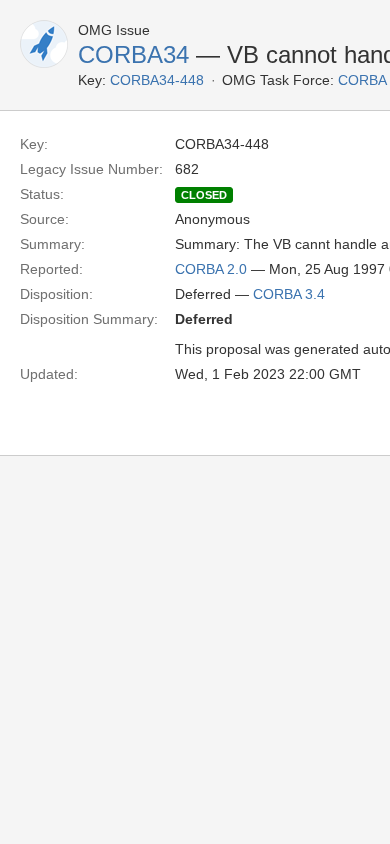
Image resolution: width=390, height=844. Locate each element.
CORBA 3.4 (289, 294)
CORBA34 (133, 54)
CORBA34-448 (157, 80)
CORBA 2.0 (211, 269)
